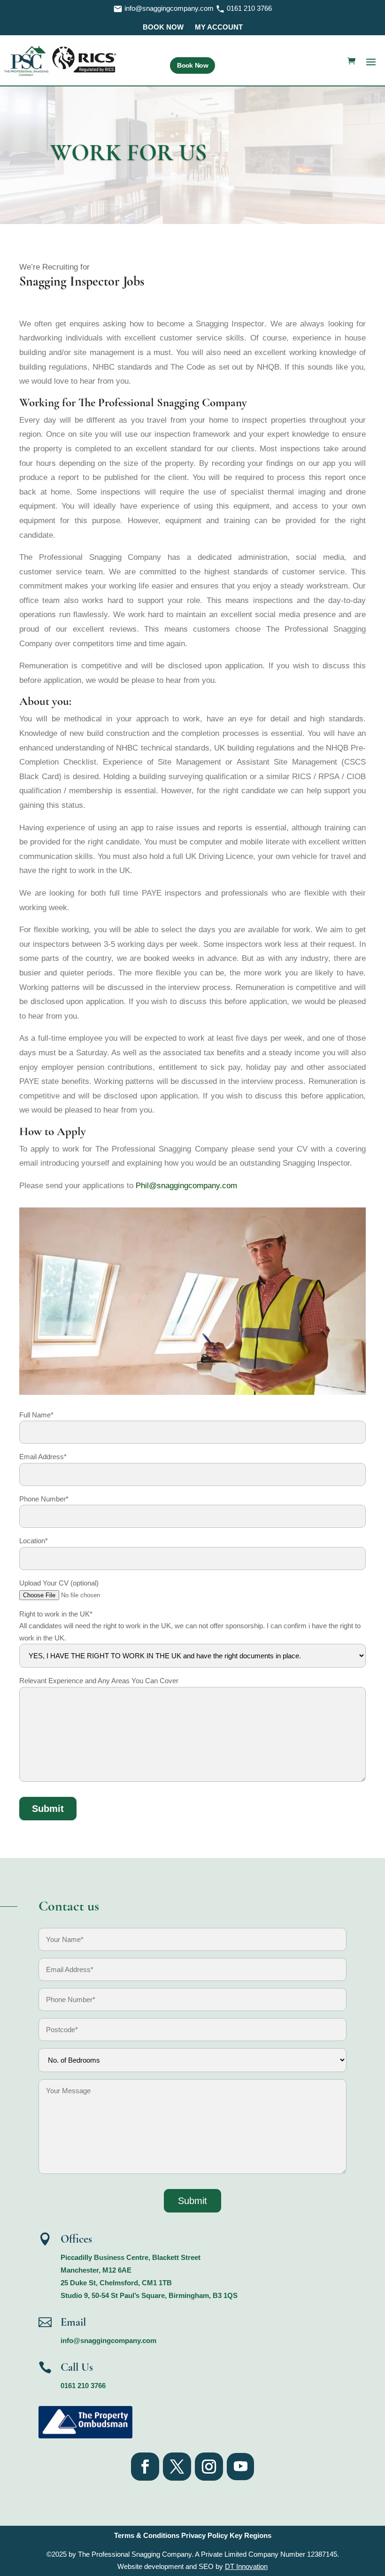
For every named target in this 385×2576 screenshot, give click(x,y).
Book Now (192, 65)
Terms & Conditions (148, 2535)
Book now (163, 27)
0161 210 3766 (248, 8)
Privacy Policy (204, 2535)
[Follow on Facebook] (145, 2467)
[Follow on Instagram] (209, 2467)
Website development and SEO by (192, 2566)
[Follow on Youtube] (240, 2467)
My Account (219, 27)
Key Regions (250, 2535)
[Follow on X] (177, 2467)
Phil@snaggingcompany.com (186, 1186)
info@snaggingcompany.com (169, 8)
